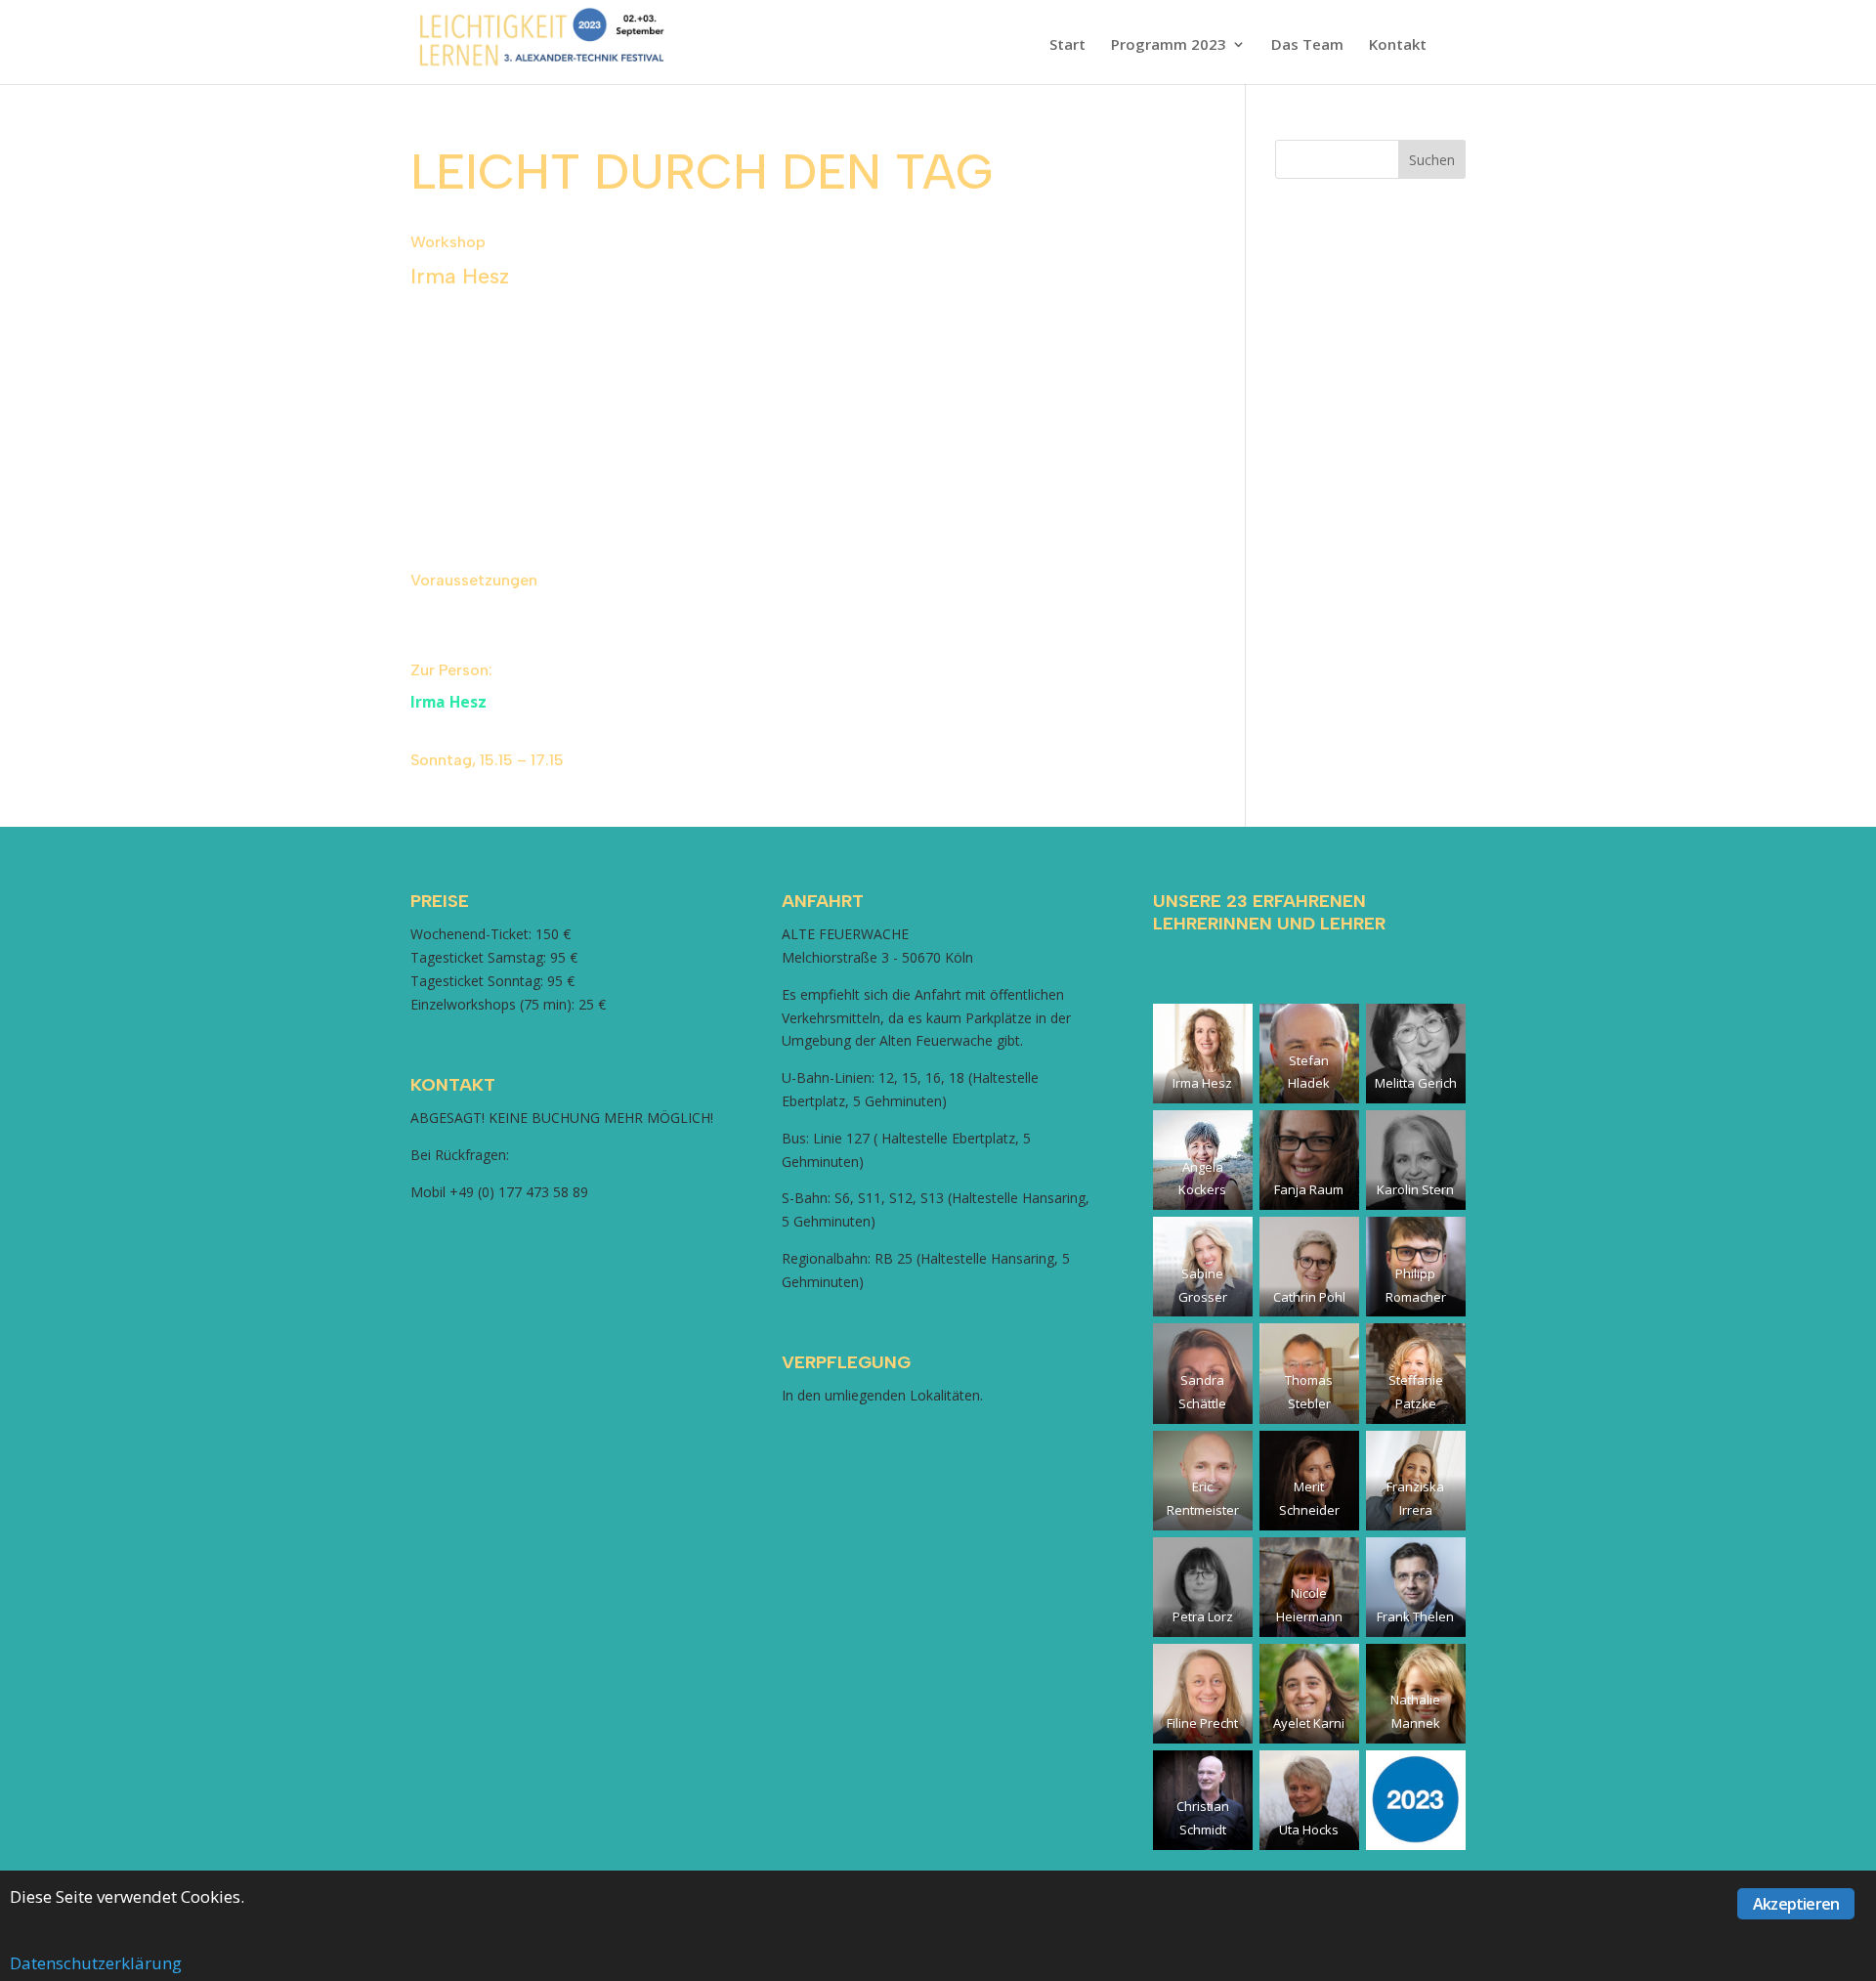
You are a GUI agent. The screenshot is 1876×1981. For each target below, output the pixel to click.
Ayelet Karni (1309, 1723)
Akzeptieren (1796, 1904)
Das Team (1307, 45)
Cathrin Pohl (1309, 1297)
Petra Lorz (1203, 1616)
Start (1067, 45)
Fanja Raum (1309, 1189)
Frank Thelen (1415, 1616)
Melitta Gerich (1416, 1083)
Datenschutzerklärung (96, 1963)
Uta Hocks (1309, 1830)
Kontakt (1398, 45)
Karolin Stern (1415, 1189)
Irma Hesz (448, 702)
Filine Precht (1202, 1723)
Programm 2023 (1169, 45)
